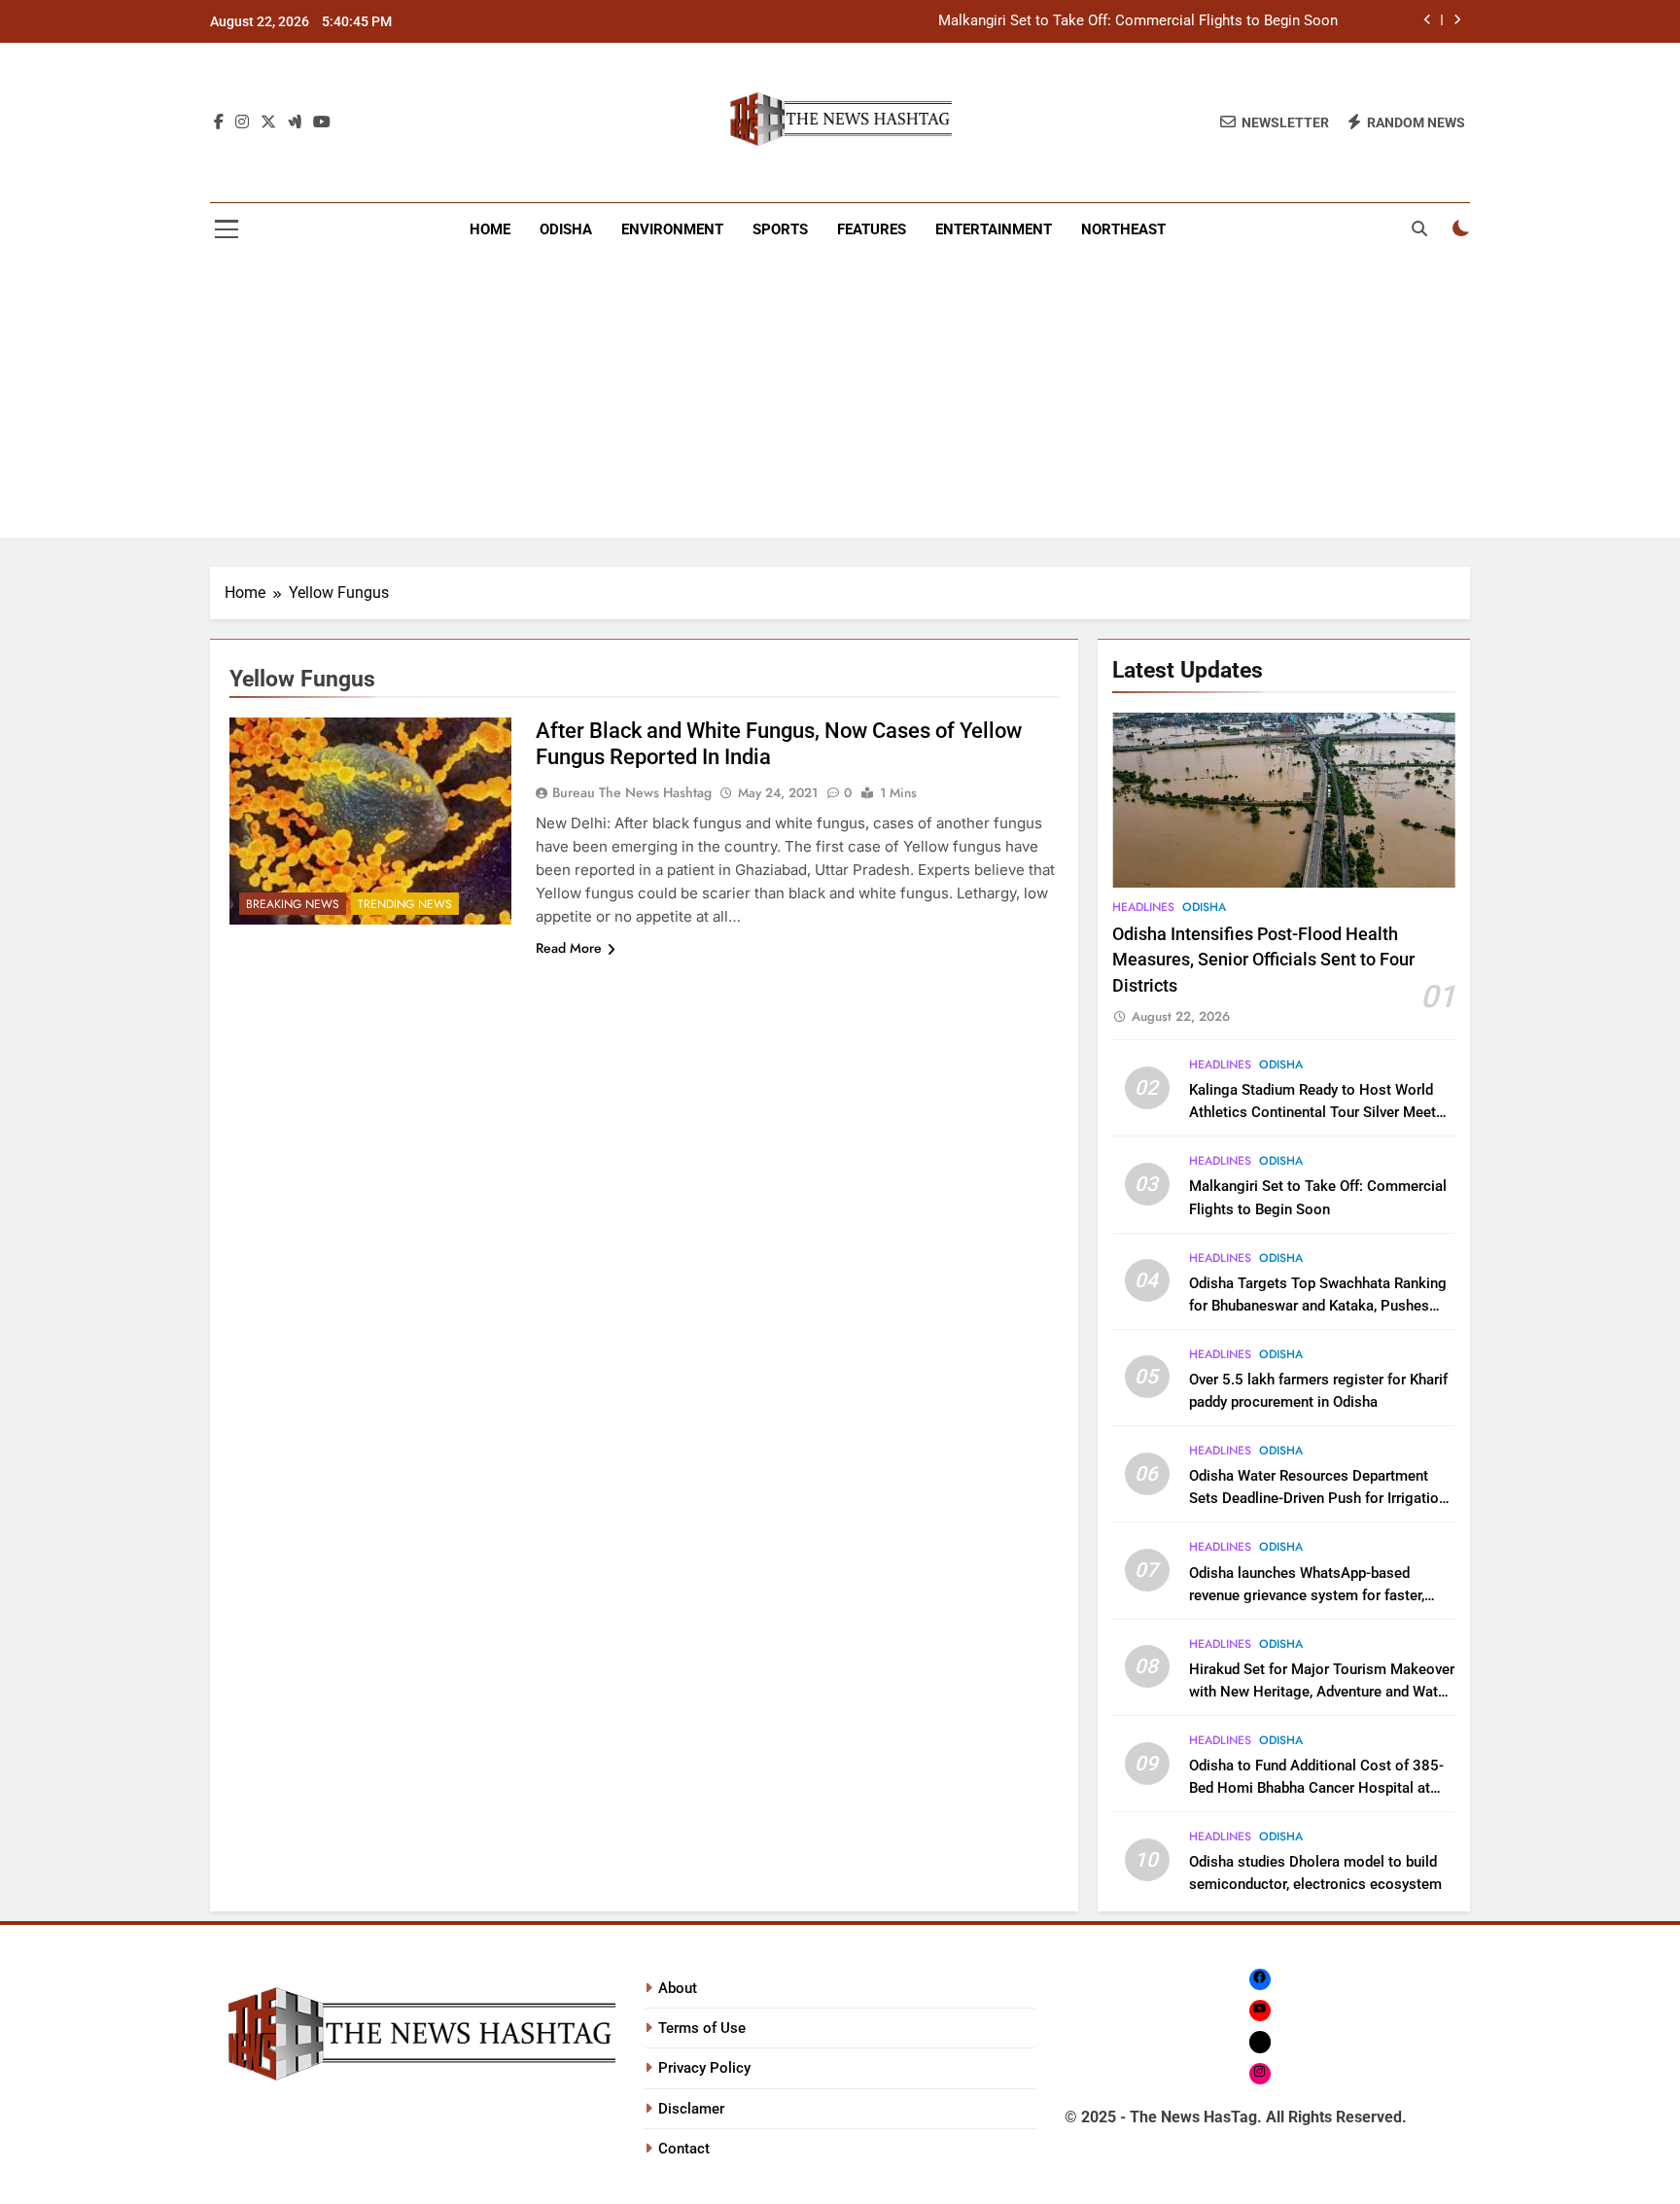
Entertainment (994, 229)
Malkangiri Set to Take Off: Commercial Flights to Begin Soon (1138, 21)
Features (872, 229)
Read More (569, 948)
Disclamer (691, 2109)
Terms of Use (702, 2028)
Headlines (1143, 907)
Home (490, 229)
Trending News (405, 904)
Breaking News (293, 904)
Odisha (566, 229)
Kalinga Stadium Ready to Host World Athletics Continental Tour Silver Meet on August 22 (1312, 1112)
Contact (684, 2149)
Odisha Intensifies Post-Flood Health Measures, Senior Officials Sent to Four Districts (1263, 960)
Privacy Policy (704, 2068)
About (678, 1988)
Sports (780, 229)
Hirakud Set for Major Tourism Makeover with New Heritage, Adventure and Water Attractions (1322, 1692)
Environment (672, 229)
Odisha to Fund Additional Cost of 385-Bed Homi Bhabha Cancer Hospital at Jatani (1316, 1788)
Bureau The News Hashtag (632, 792)
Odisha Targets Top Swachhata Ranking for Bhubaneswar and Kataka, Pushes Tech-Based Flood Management (1318, 1306)
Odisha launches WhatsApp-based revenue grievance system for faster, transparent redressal (1307, 1595)
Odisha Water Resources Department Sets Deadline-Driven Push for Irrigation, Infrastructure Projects (1319, 1498)
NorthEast (1123, 229)
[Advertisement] (840, 402)
